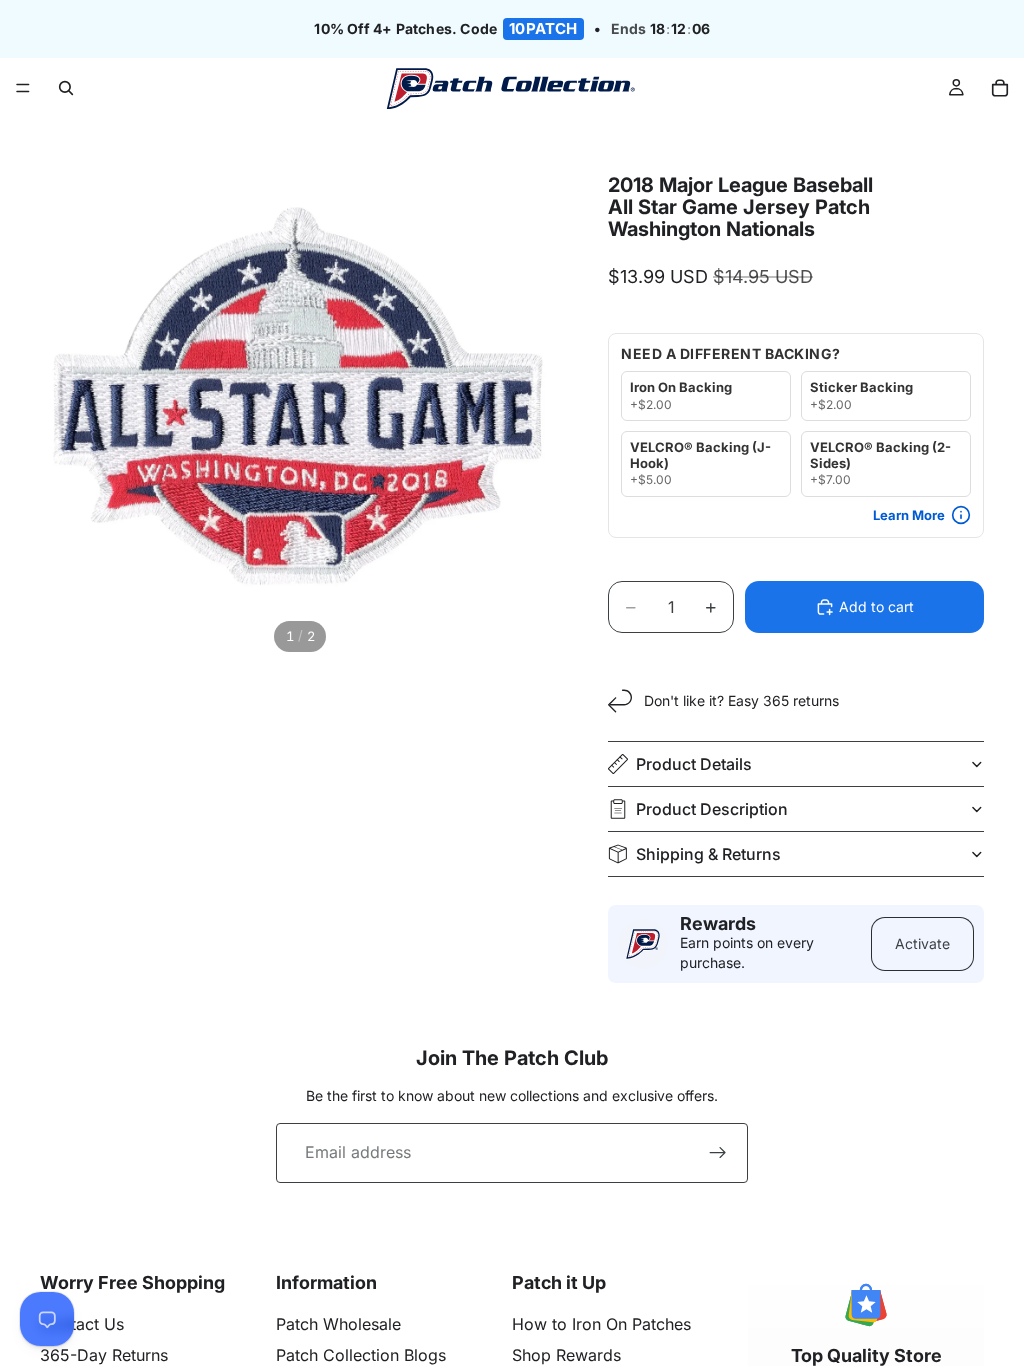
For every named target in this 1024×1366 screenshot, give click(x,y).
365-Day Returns (104, 1355)
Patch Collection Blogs (361, 1355)
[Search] (66, 88)
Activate (922, 943)
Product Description (712, 809)
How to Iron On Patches (601, 1324)
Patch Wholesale (338, 1324)
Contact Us (82, 1324)
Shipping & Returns (708, 854)
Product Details (694, 764)
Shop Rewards (566, 1355)
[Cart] (1000, 88)
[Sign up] (718, 1153)
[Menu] (23, 89)
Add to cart (876, 606)
